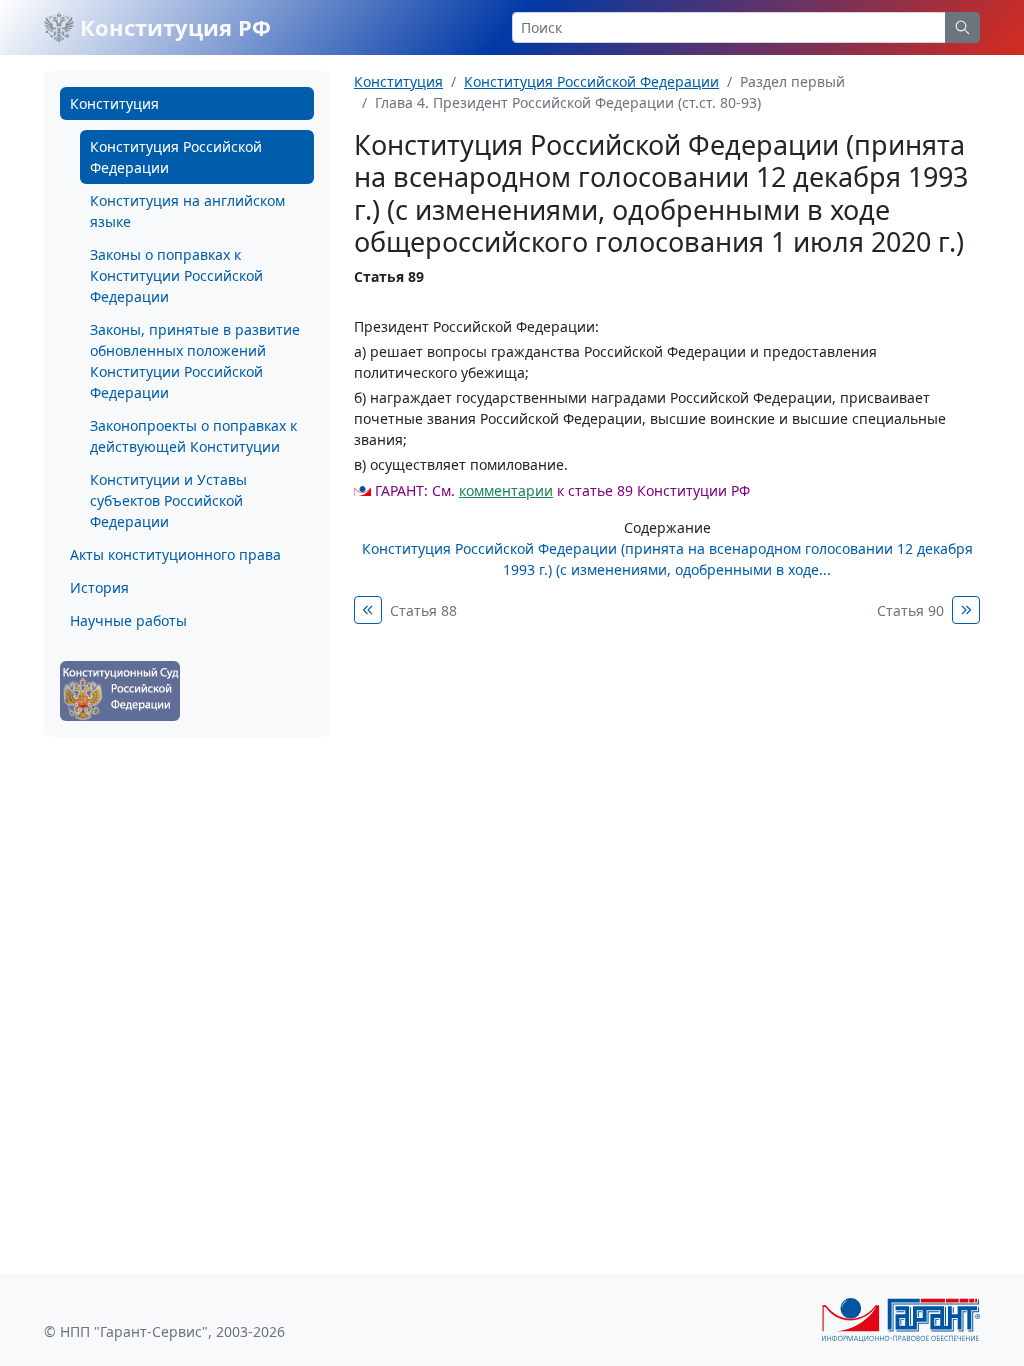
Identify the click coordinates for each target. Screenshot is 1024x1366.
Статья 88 (423, 610)
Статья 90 (910, 610)
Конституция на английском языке (187, 211)
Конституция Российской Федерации (176, 157)
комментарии (506, 490)
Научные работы (128, 620)
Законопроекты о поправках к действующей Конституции (193, 436)
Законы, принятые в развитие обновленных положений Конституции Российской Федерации (195, 361)
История (99, 587)
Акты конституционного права (175, 554)
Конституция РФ (172, 27)
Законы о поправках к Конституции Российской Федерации (176, 275)
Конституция (114, 103)
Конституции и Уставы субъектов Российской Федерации (168, 500)
